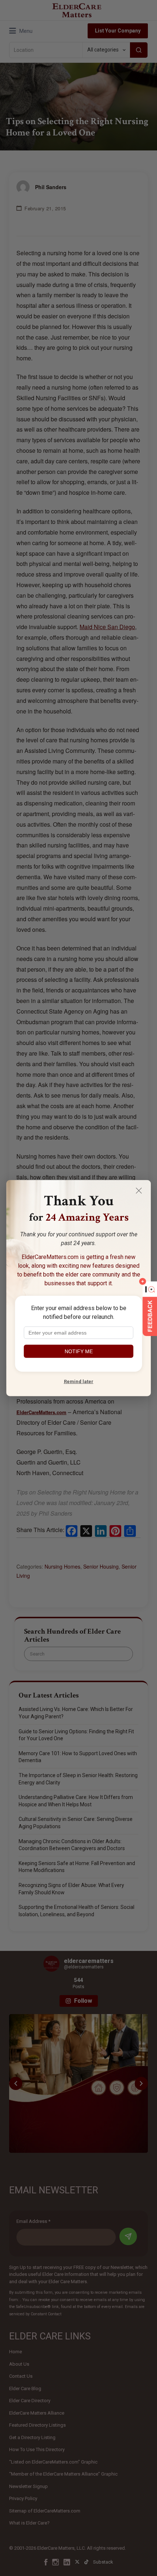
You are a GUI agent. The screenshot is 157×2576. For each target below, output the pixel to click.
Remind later (79, 1381)
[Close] (139, 1190)
